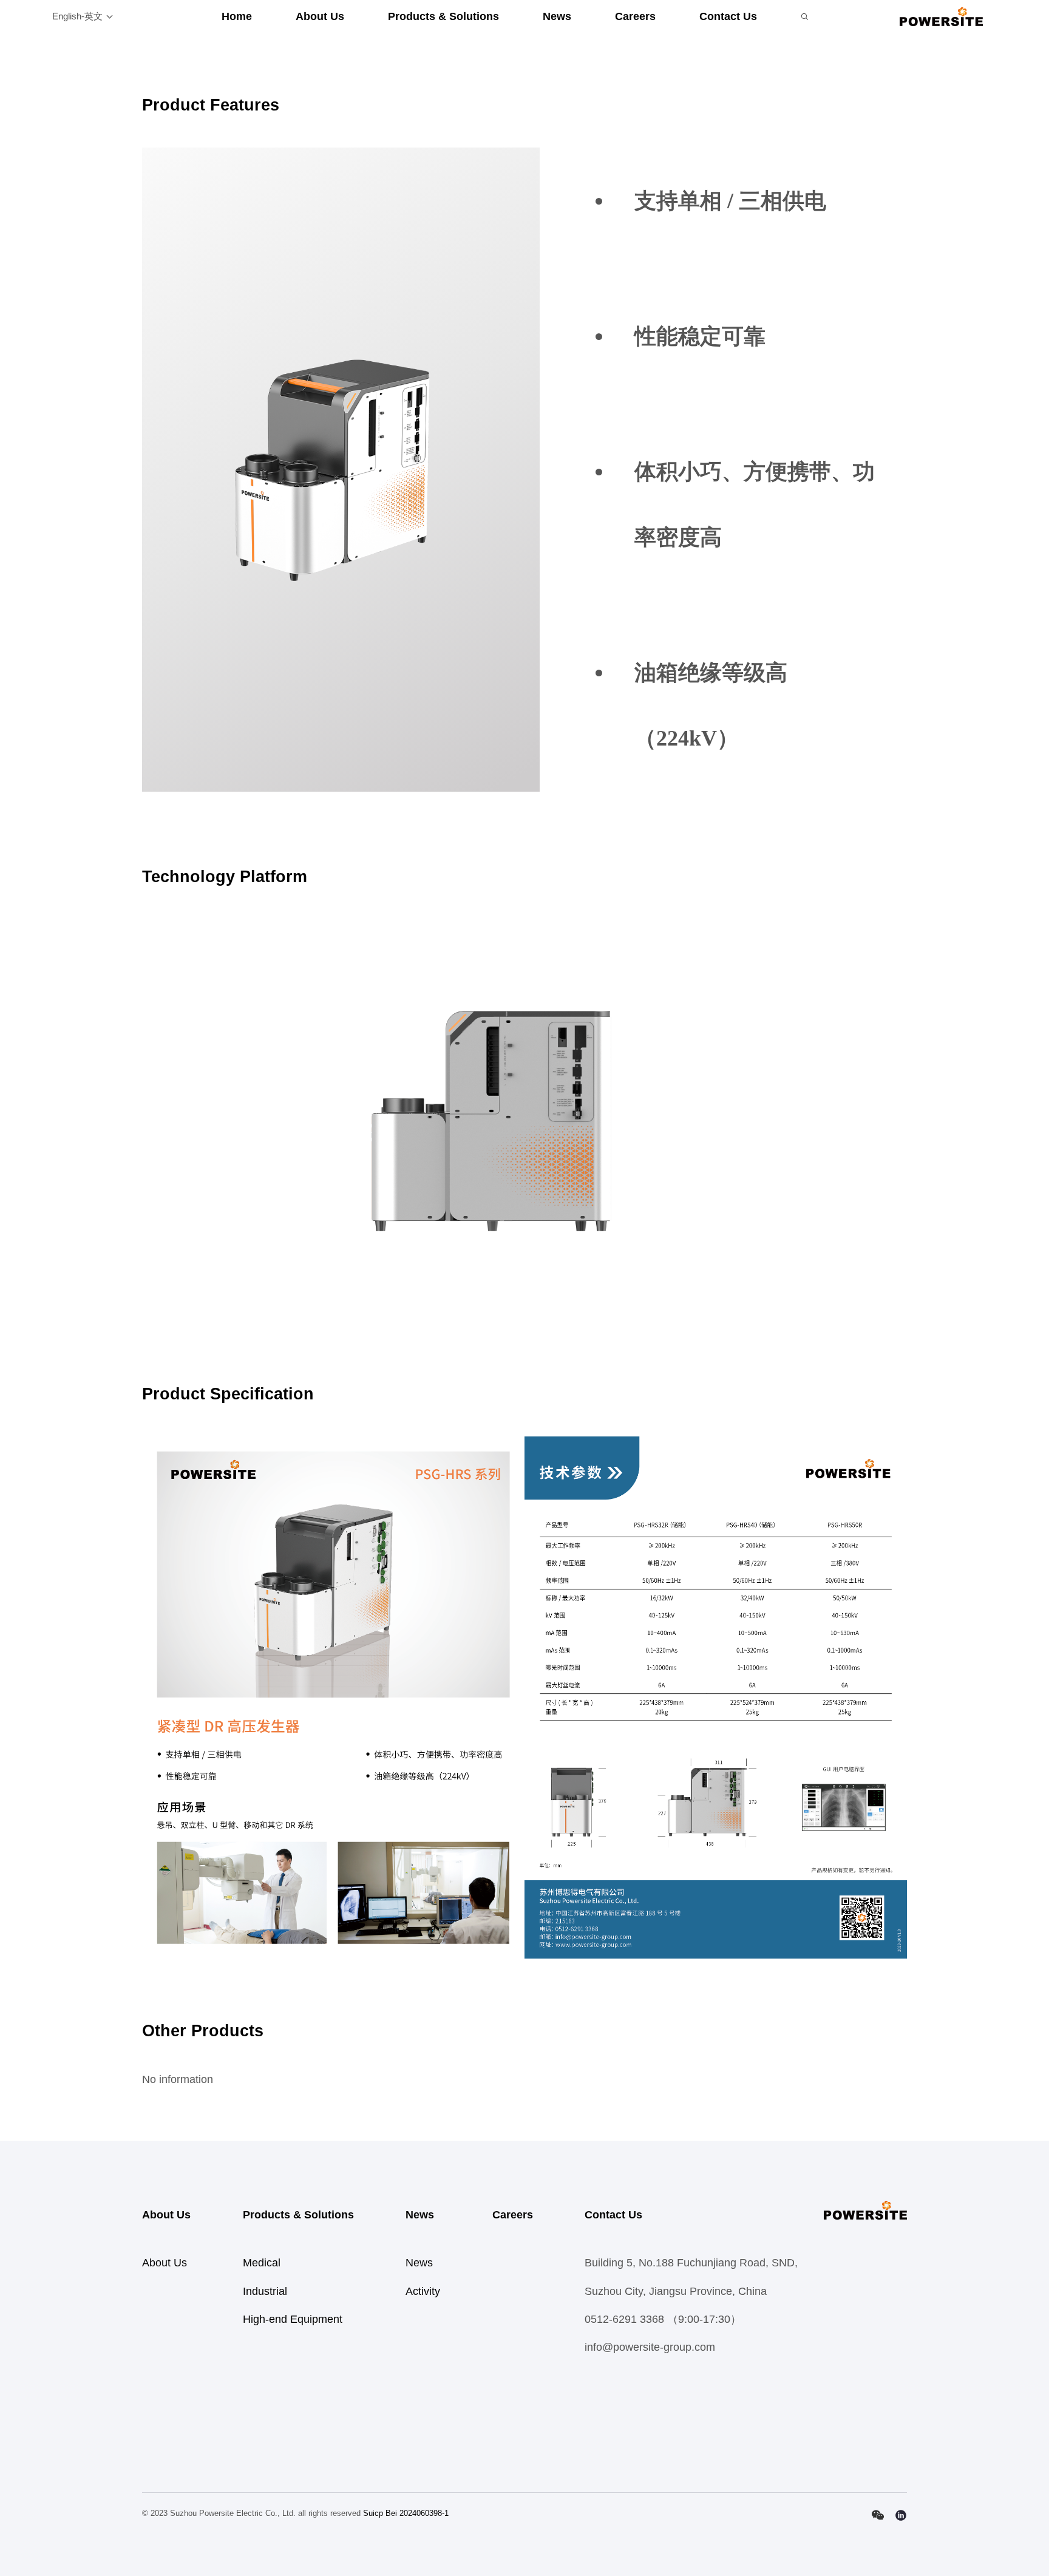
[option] (341, 469)
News (557, 16)
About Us (320, 16)
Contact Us (728, 16)
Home (237, 16)
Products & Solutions (443, 16)
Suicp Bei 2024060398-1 (406, 2513)
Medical (262, 2263)
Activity (423, 2291)
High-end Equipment (293, 2319)
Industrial (265, 2291)
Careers (635, 16)
